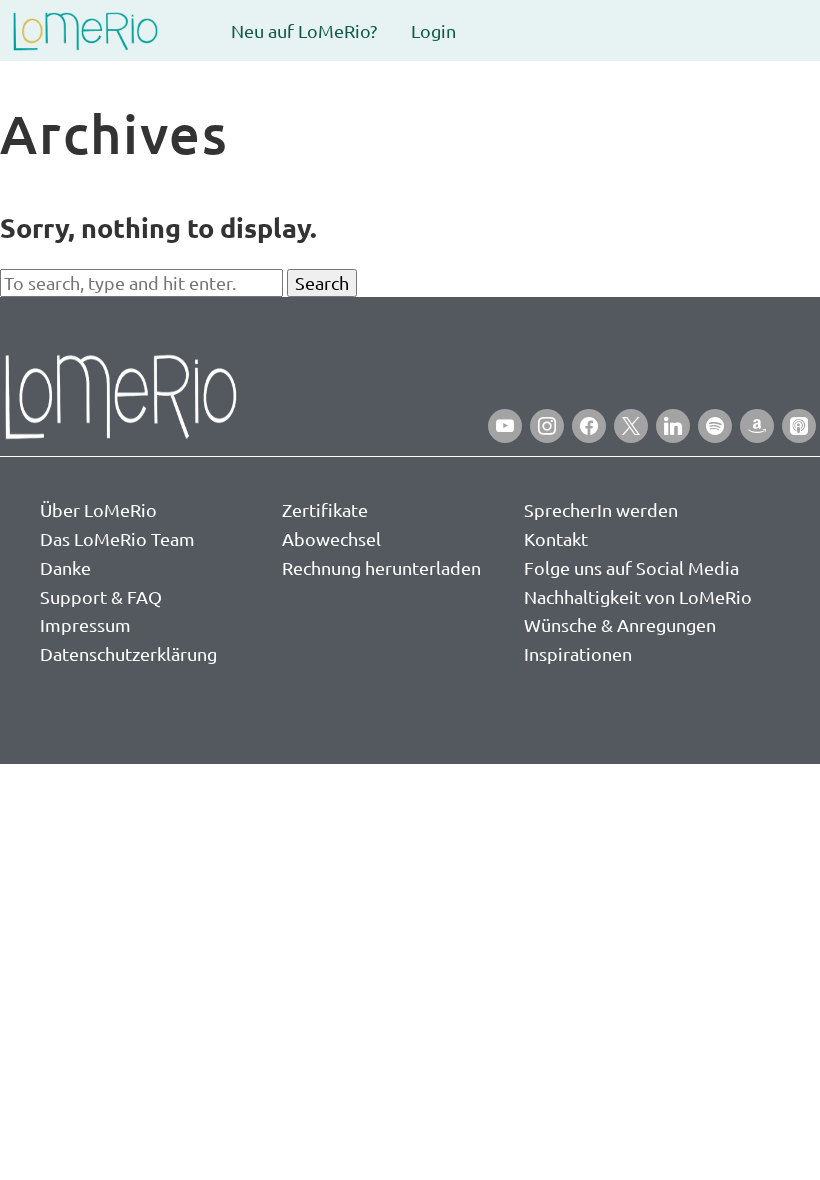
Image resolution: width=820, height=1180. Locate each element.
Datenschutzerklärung (128, 653)
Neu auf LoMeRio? (304, 30)
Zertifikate (325, 509)
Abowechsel (331, 538)
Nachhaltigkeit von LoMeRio (638, 596)
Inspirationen (578, 653)
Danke (65, 567)
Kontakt (556, 538)
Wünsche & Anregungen (620, 624)
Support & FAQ (101, 596)
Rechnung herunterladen (381, 567)
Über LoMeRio (98, 509)
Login (433, 30)
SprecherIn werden (601, 509)
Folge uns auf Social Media (631, 567)
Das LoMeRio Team (117, 538)
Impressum (85, 624)
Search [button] (322, 282)
